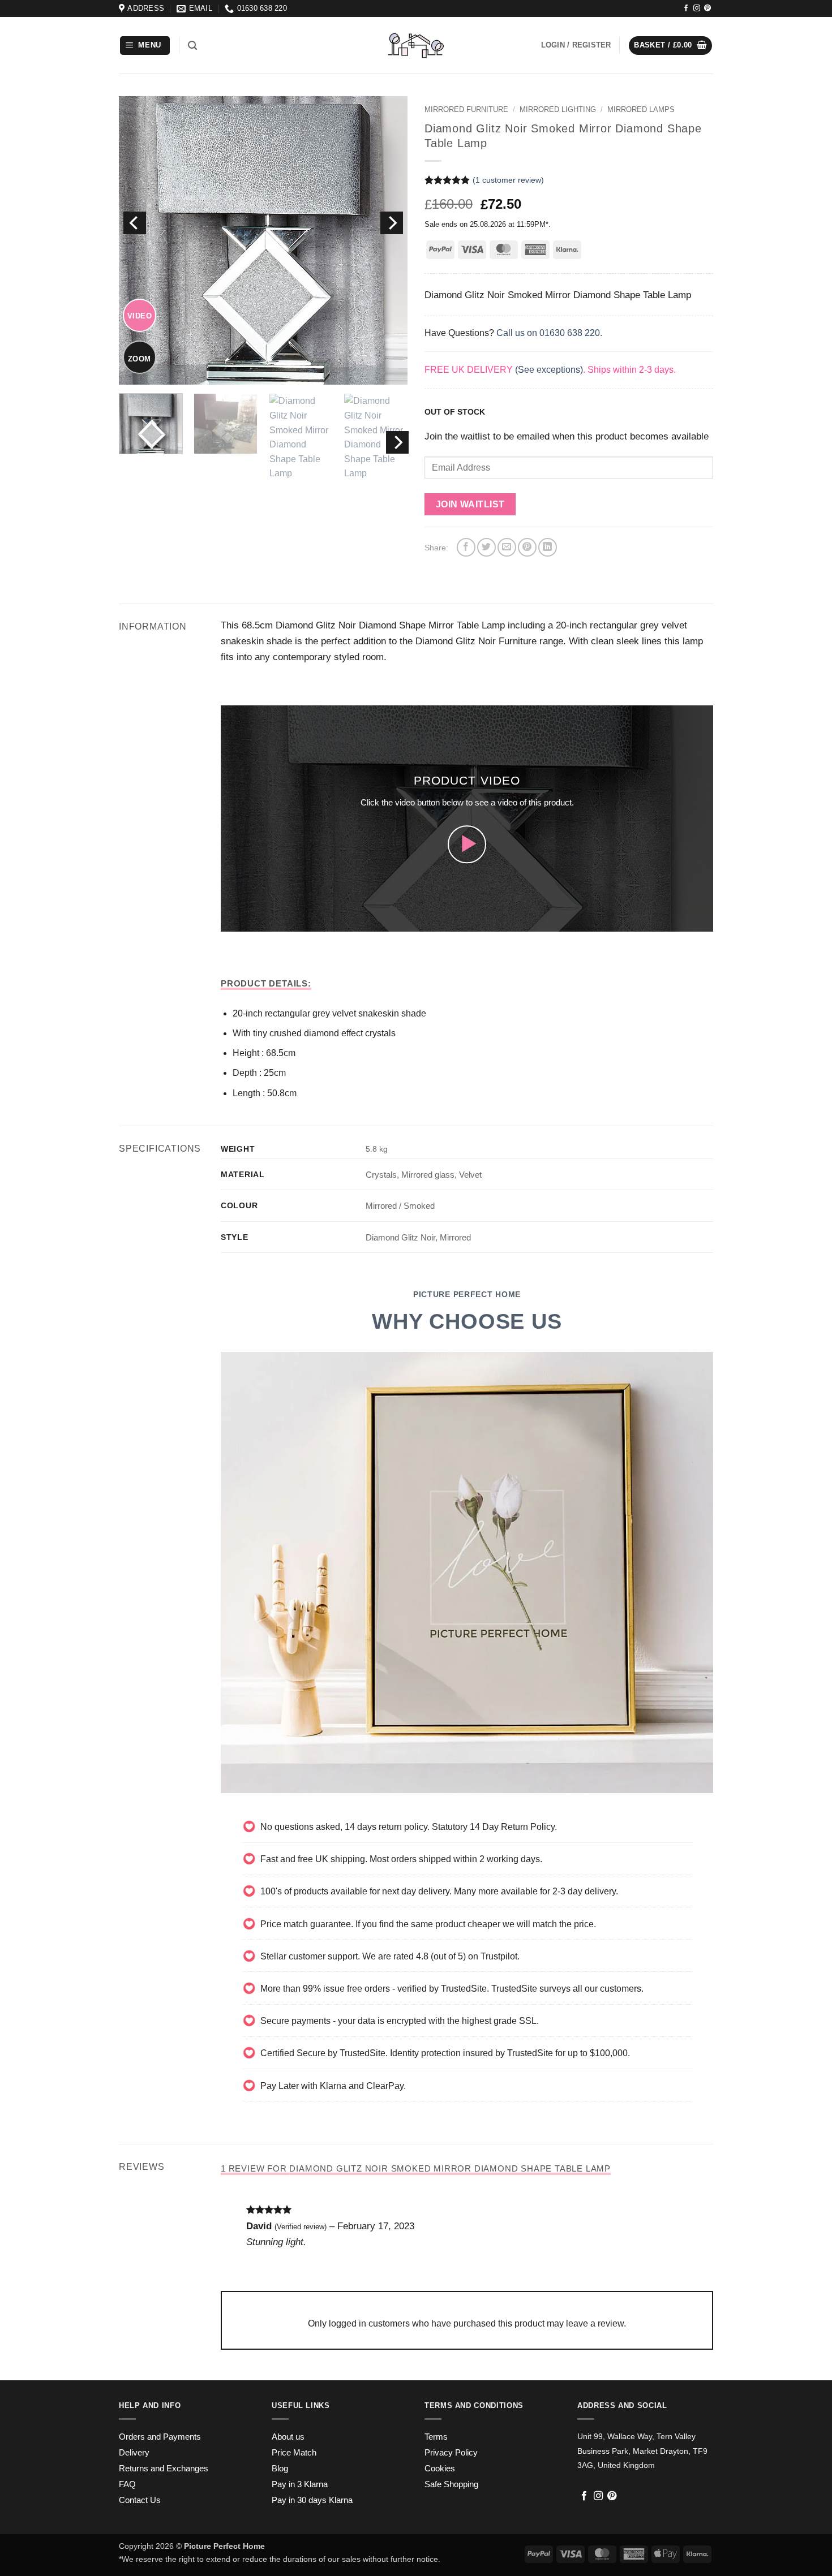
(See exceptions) (549, 370)
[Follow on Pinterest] (707, 8)
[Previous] (135, 223)
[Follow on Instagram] (697, 8)
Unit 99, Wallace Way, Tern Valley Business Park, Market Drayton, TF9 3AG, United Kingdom (642, 2451)
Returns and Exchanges (164, 2469)
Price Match (294, 2453)
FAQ (127, 2484)
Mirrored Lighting (558, 109)
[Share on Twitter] (486, 547)
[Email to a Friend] (507, 547)
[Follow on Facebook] (686, 8)
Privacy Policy (451, 2453)
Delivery (134, 2453)
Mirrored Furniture (466, 109)
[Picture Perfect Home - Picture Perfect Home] (416, 46)
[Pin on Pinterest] (527, 547)
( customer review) (508, 180)
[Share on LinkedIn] (548, 547)
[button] (145, 46)
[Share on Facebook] (466, 547)
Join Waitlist (470, 504)
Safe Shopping (451, 2484)
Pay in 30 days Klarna (312, 2500)
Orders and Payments (160, 2437)
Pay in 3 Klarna (300, 2484)
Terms (436, 2437)
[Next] (392, 223)
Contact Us (140, 2500)
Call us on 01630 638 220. (549, 333)
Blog (280, 2469)
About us (288, 2437)
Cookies (440, 2469)
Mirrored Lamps (641, 109)
